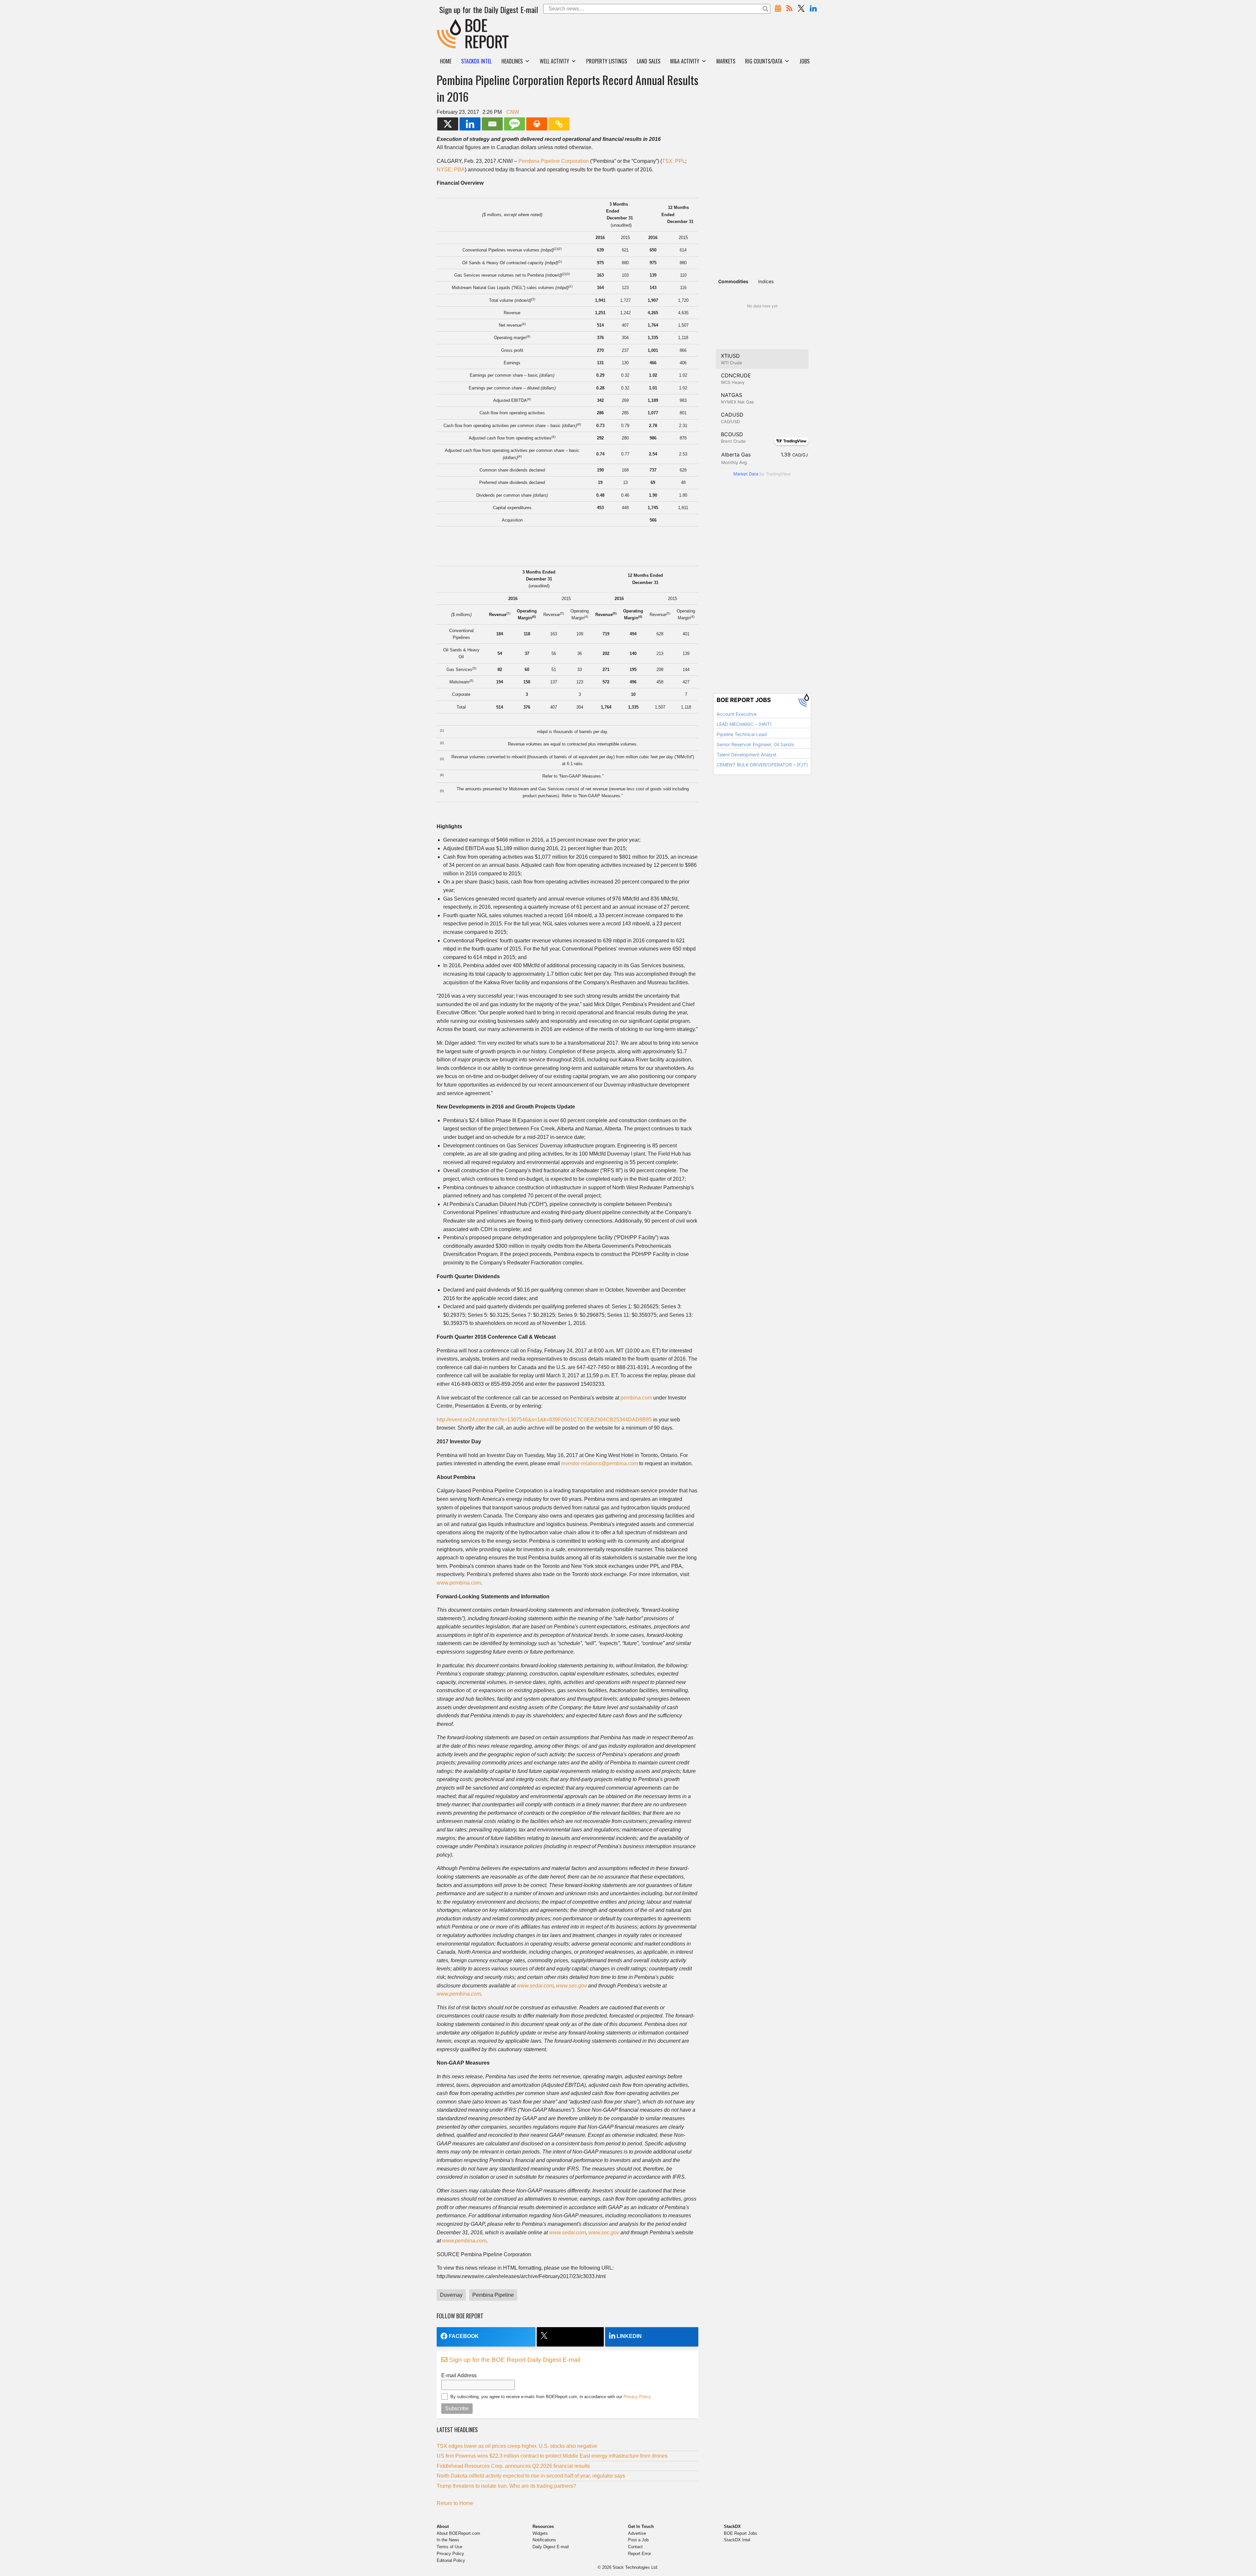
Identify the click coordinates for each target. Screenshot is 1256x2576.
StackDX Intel (737, 2540)
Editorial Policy (451, 2560)
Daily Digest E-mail (551, 2547)
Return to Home (455, 2503)
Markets (726, 61)
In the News (448, 2540)
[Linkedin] (470, 124)
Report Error (639, 2554)
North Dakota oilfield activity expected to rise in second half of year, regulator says (531, 2476)
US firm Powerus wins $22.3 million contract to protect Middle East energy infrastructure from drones (552, 2456)
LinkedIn (629, 2336)
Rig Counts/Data (764, 61)
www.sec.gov (571, 1986)
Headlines (512, 61)
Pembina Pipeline (493, 2295)
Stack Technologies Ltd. (636, 2567)
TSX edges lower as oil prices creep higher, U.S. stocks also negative (517, 2446)
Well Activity (554, 61)
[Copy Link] (559, 124)
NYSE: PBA (451, 170)
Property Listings (607, 61)
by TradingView (762, 474)
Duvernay (451, 2295)
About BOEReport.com (458, 2533)
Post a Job (638, 2540)
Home (446, 61)
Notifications (544, 2540)
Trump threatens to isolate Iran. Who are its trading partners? (506, 2486)
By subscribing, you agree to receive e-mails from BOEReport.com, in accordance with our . (551, 2397)
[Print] (537, 124)
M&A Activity (685, 61)
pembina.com (636, 1398)
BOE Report (451, 23)
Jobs (804, 61)
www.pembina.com (459, 1583)
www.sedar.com (535, 1986)
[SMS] (515, 124)
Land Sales (649, 61)
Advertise (637, 2533)
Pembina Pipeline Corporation (554, 161)
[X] (448, 124)
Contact (635, 2547)
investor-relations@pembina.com (600, 1463)
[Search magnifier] (765, 9)
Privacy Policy (637, 2397)
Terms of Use (449, 2547)
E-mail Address (459, 2375)
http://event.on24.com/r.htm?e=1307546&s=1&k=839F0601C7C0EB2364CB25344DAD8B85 (544, 1420)
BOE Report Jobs (741, 2533)
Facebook (464, 2336)
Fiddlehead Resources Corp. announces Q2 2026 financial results (513, 2466)
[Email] (492, 124)
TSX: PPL (674, 161)
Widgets (540, 2533)
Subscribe (457, 2408)
